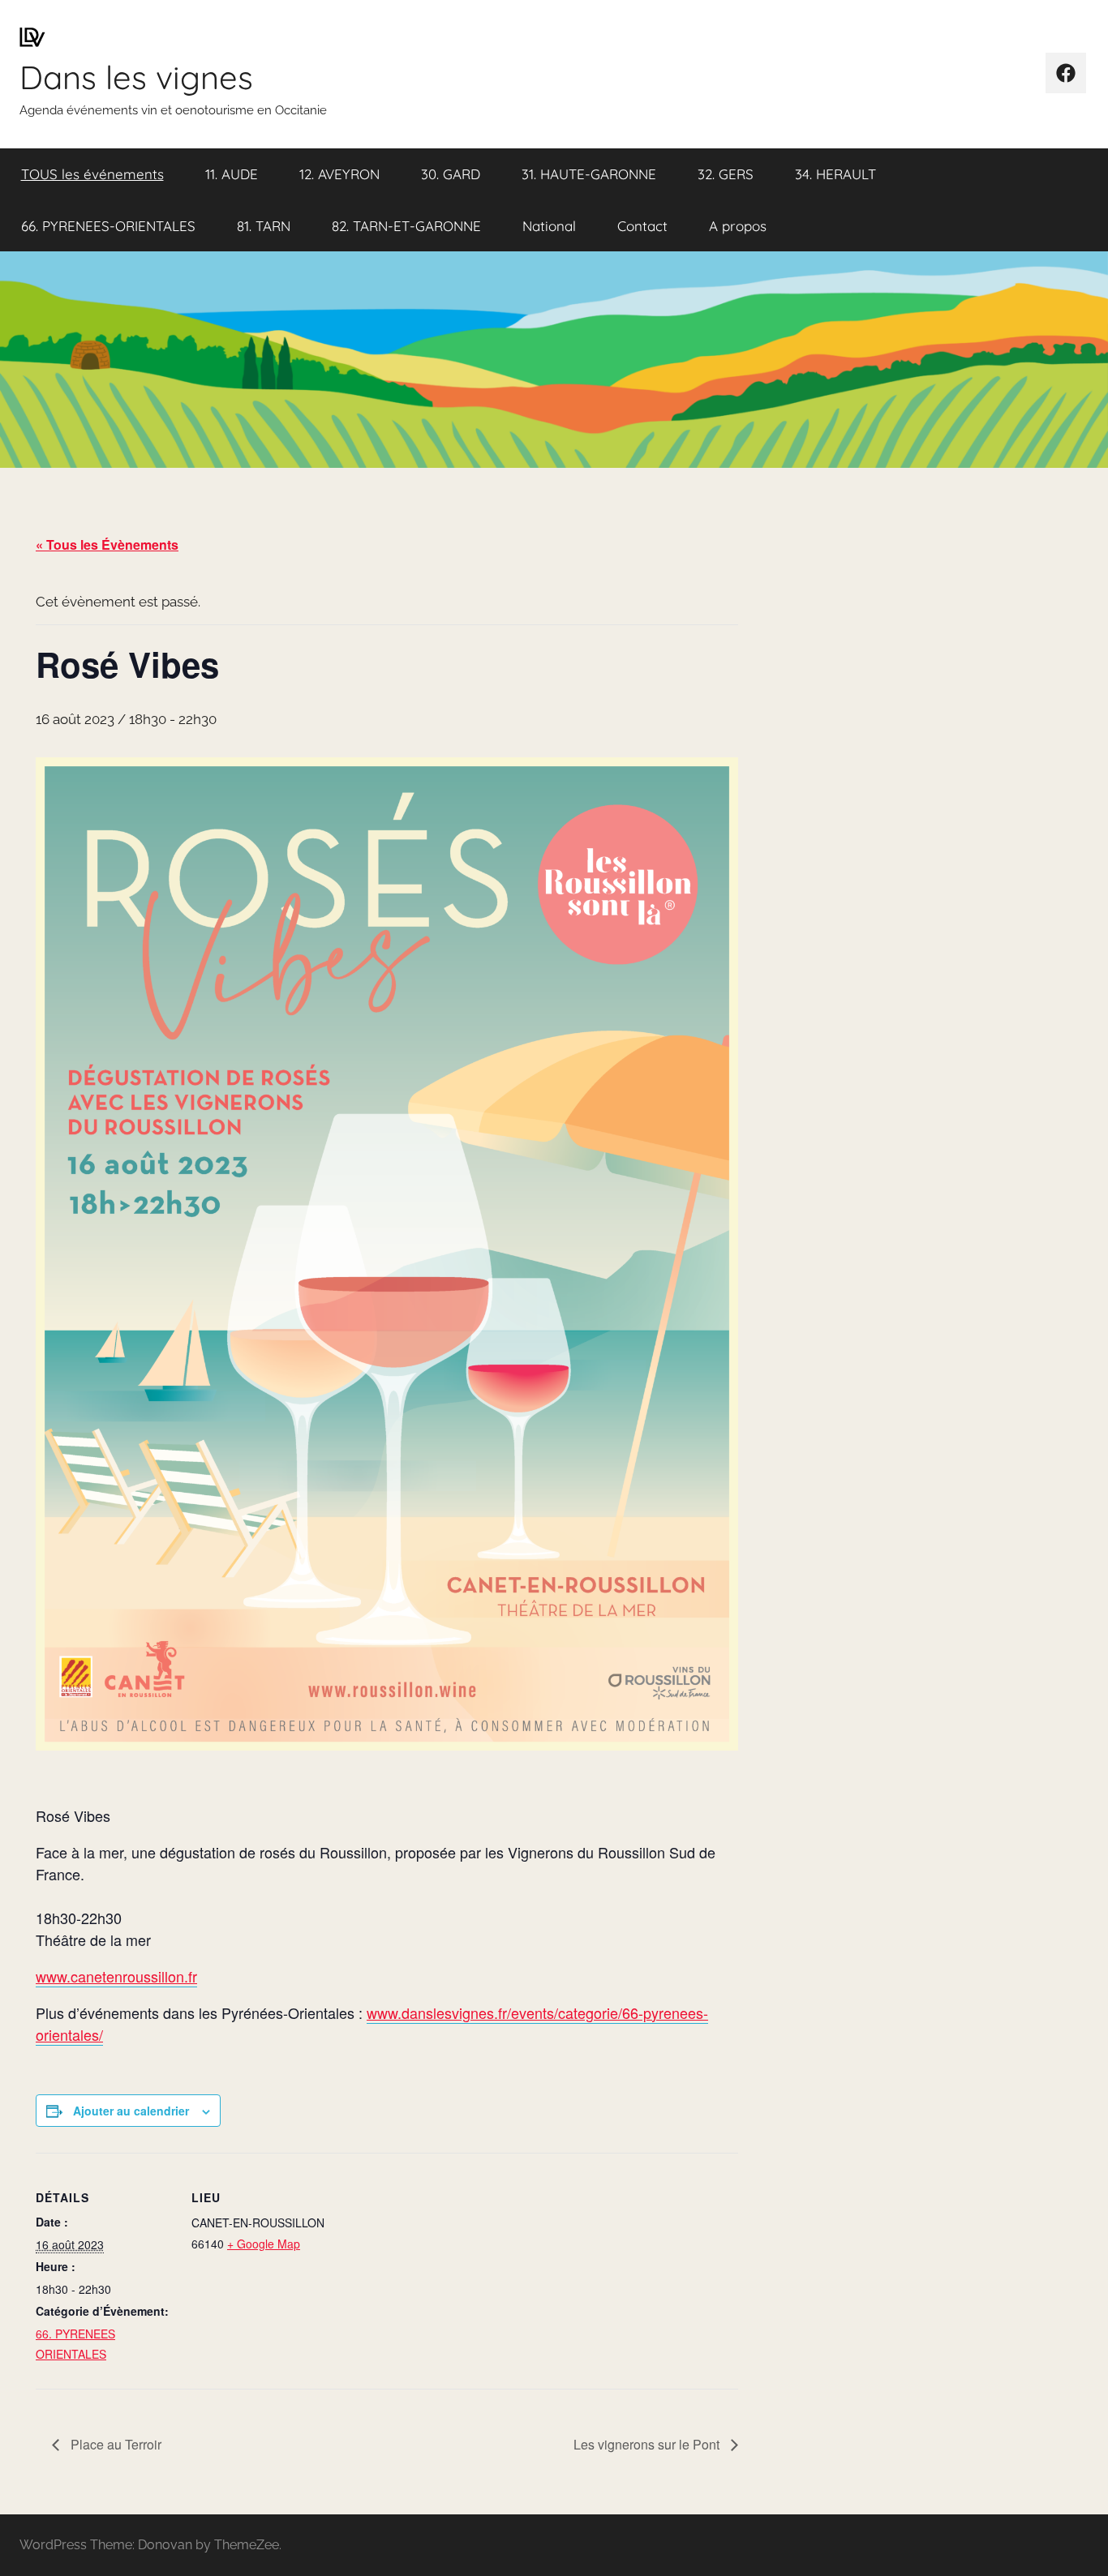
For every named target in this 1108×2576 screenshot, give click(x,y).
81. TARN (264, 226)
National (549, 226)
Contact (642, 226)
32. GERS (726, 174)
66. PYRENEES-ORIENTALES (108, 226)
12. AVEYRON (339, 174)
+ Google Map (264, 2244)
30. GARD (451, 174)
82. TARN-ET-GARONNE (406, 226)
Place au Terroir (114, 2444)
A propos (738, 226)
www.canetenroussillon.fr (116, 1976)
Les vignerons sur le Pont (648, 2444)
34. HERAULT (835, 174)
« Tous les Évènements (107, 544)
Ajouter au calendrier (131, 2111)
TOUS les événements (92, 174)
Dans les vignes (136, 77)
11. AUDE (232, 174)
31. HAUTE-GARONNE (589, 174)
